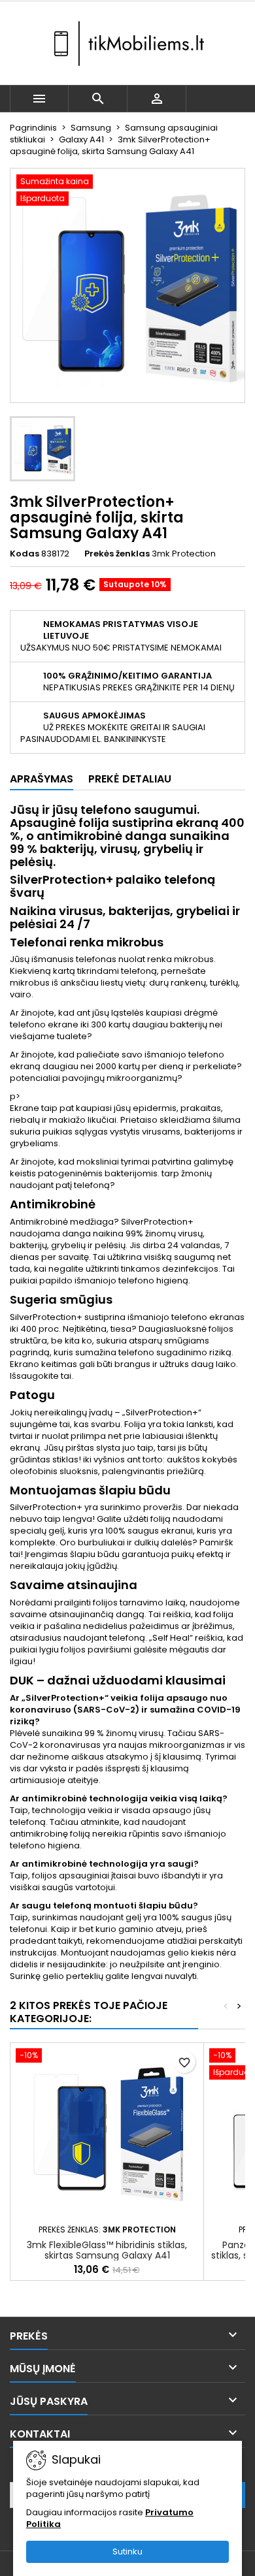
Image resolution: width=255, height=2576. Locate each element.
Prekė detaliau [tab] (130, 779)
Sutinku (127, 2552)
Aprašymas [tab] (42, 779)
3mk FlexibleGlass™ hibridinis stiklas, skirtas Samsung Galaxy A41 (107, 2250)
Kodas (25, 554)
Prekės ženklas (117, 554)
